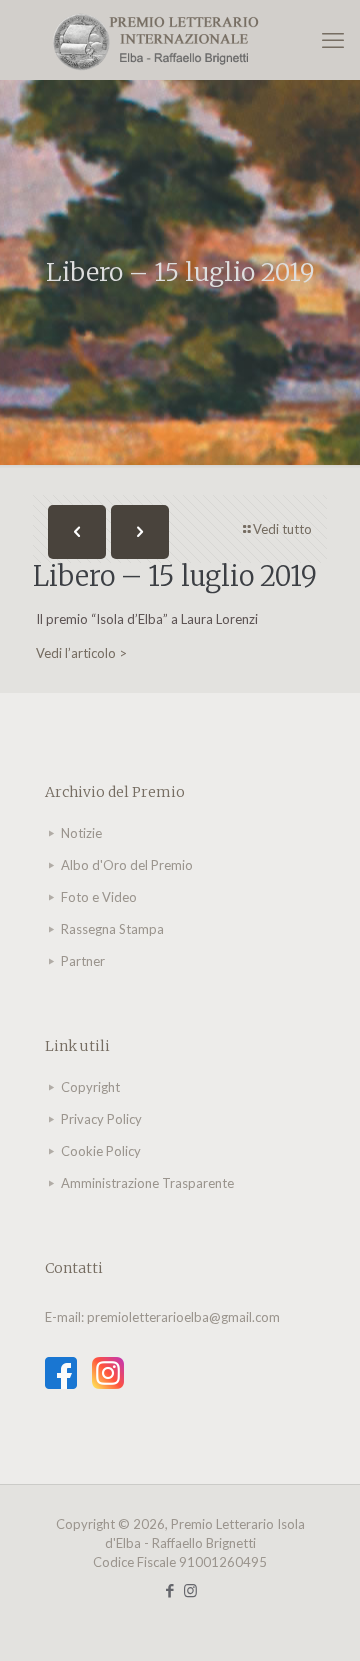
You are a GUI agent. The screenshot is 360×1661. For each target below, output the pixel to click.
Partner (83, 961)
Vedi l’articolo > (81, 653)
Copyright (90, 1087)
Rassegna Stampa (112, 929)
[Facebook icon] (169, 1590)
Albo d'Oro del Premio (127, 865)
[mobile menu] (333, 40)
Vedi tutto (282, 529)
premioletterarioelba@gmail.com (183, 1317)
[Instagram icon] (190, 1590)
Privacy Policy (101, 1119)
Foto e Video (99, 897)
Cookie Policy (101, 1151)
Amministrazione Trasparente (147, 1183)
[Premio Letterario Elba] (180, 40)
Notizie (81, 833)
